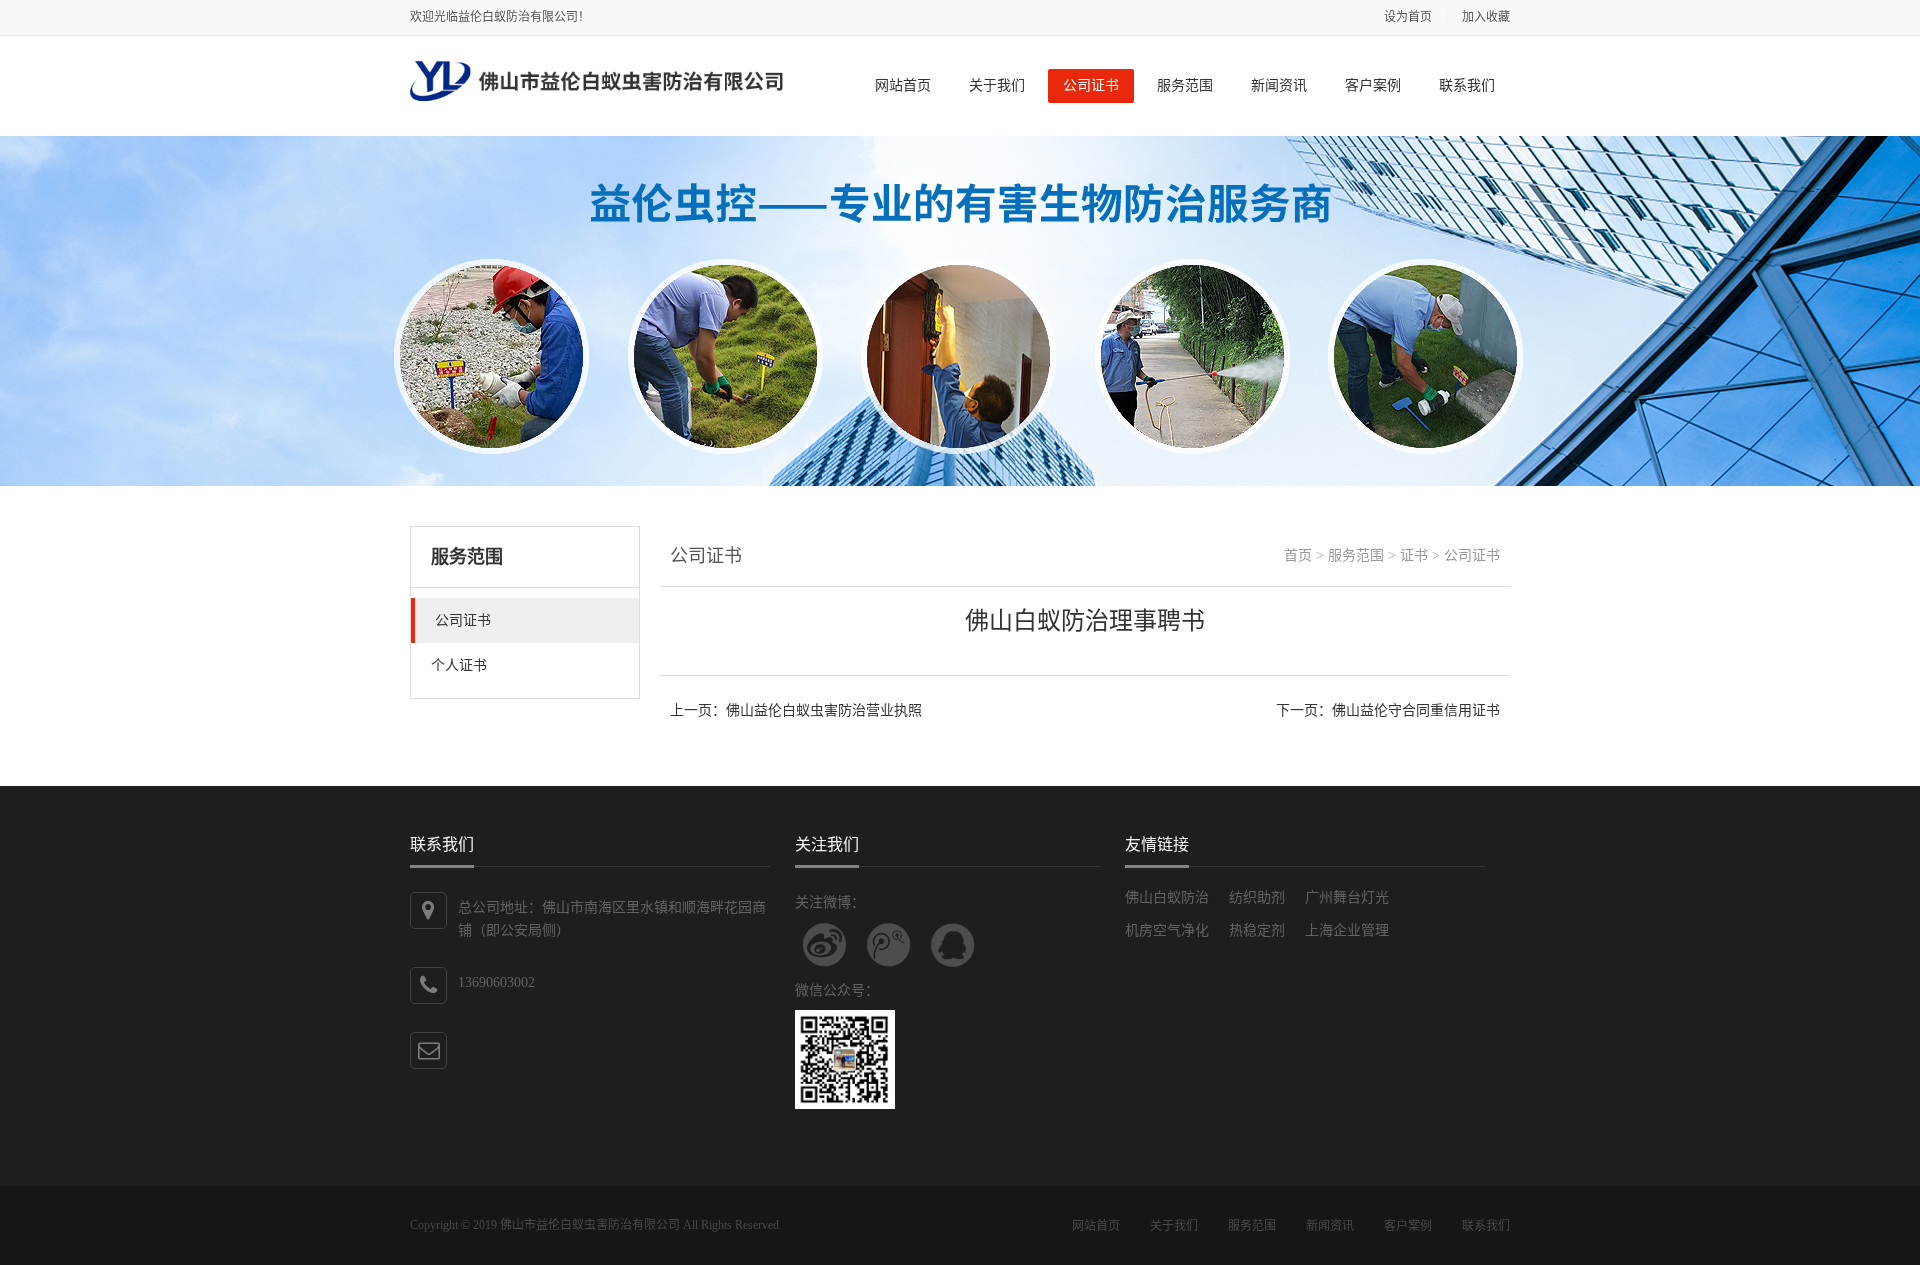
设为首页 (1408, 17)
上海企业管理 (1347, 930)
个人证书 (459, 665)
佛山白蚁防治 (1167, 897)
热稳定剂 (1257, 930)
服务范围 (1185, 85)
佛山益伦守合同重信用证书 (1416, 710)
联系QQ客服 (953, 945)
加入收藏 (1486, 17)
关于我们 (997, 85)
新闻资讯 (1279, 85)
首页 (1298, 555)
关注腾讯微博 (889, 945)
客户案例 (1373, 85)
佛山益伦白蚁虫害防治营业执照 (824, 710)
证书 (1414, 555)
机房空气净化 (1167, 930)
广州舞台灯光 (1347, 897)
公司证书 (1091, 85)
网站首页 (903, 85)
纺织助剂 (1257, 897)
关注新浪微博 (825, 945)
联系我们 (1467, 85)
